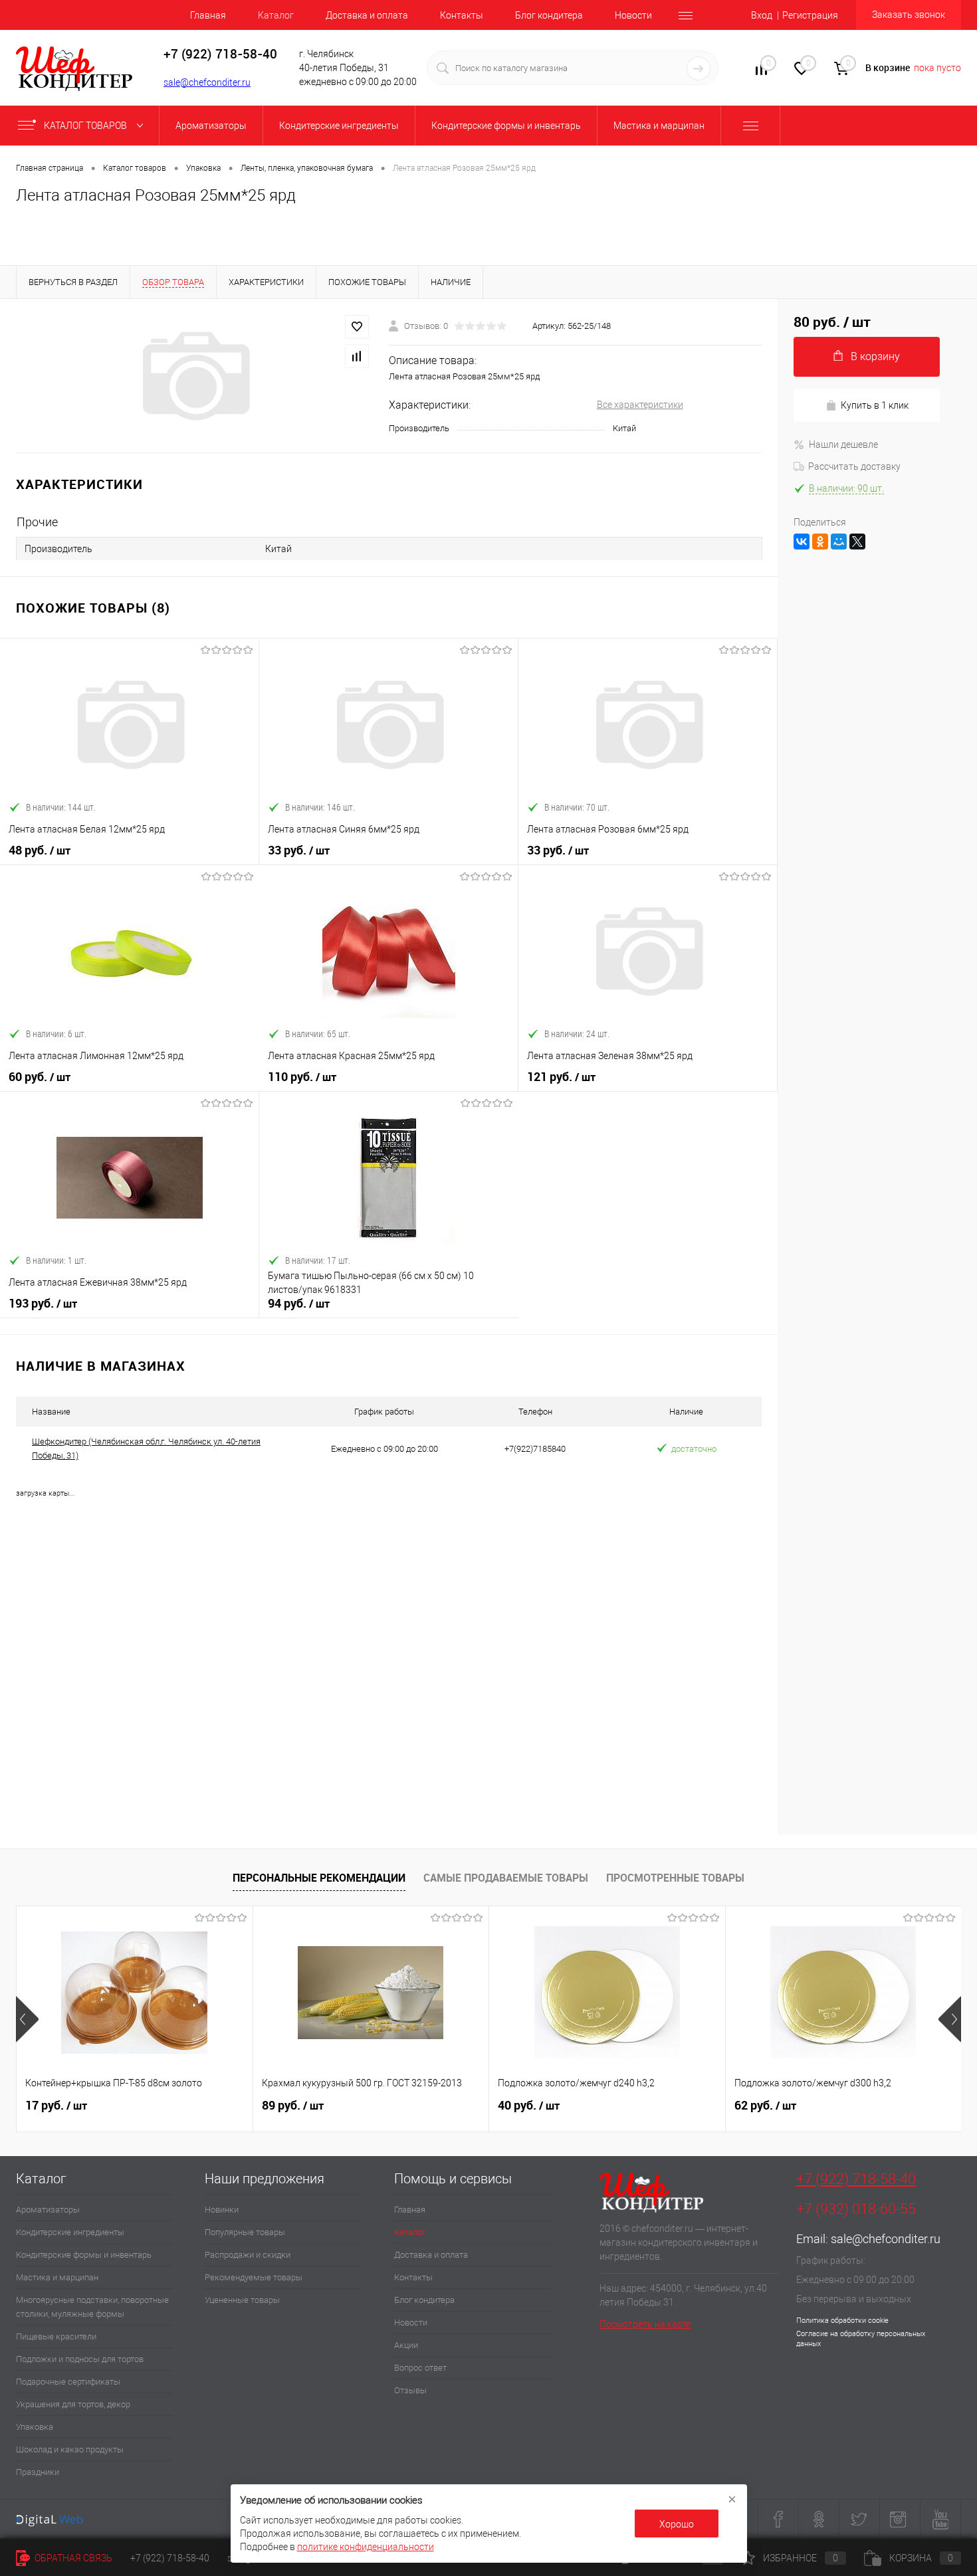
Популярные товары (245, 2232)
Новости (633, 15)
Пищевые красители (56, 2336)
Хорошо (677, 2524)
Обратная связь (72, 2558)
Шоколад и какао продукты (70, 2449)
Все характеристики (640, 405)
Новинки (222, 2210)
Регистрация (810, 15)
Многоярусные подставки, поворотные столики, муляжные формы (92, 2307)
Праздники (38, 2472)
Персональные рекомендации (319, 1878)
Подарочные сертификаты (68, 2382)
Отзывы (410, 2390)
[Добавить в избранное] (357, 327)
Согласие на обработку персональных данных (861, 2339)
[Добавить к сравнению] (357, 356)
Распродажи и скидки (248, 2255)
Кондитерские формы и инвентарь (84, 2255)
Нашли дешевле (843, 445)
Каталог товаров (86, 126)
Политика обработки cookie (842, 2321)
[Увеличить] (194, 376)
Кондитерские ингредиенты (70, 2232)
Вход (762, 15)
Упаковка (35, 2427)
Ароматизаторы (48, 2210)
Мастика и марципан (57, 2277)
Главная (208, 15)
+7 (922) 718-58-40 (856, 2179)
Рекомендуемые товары (254, 2277)
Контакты (462, 15)
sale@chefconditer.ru (207, 82)
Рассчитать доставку (854, 466)
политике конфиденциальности (366, 2547)
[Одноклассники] (820, 542)
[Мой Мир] (839, 542)
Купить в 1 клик (875, 405)
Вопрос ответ (420, 2368)
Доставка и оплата (367, 15)
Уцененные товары (242, 2300)
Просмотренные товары (675, 1878)
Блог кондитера (549, 15)
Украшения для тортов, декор (73, 2404)
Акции (406, 2345)
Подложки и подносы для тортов (80, 2359)
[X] (857, 542)
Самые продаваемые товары (506, 1878)
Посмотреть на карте (645, 2324)
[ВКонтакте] (802, 542)
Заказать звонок (909, 15)
